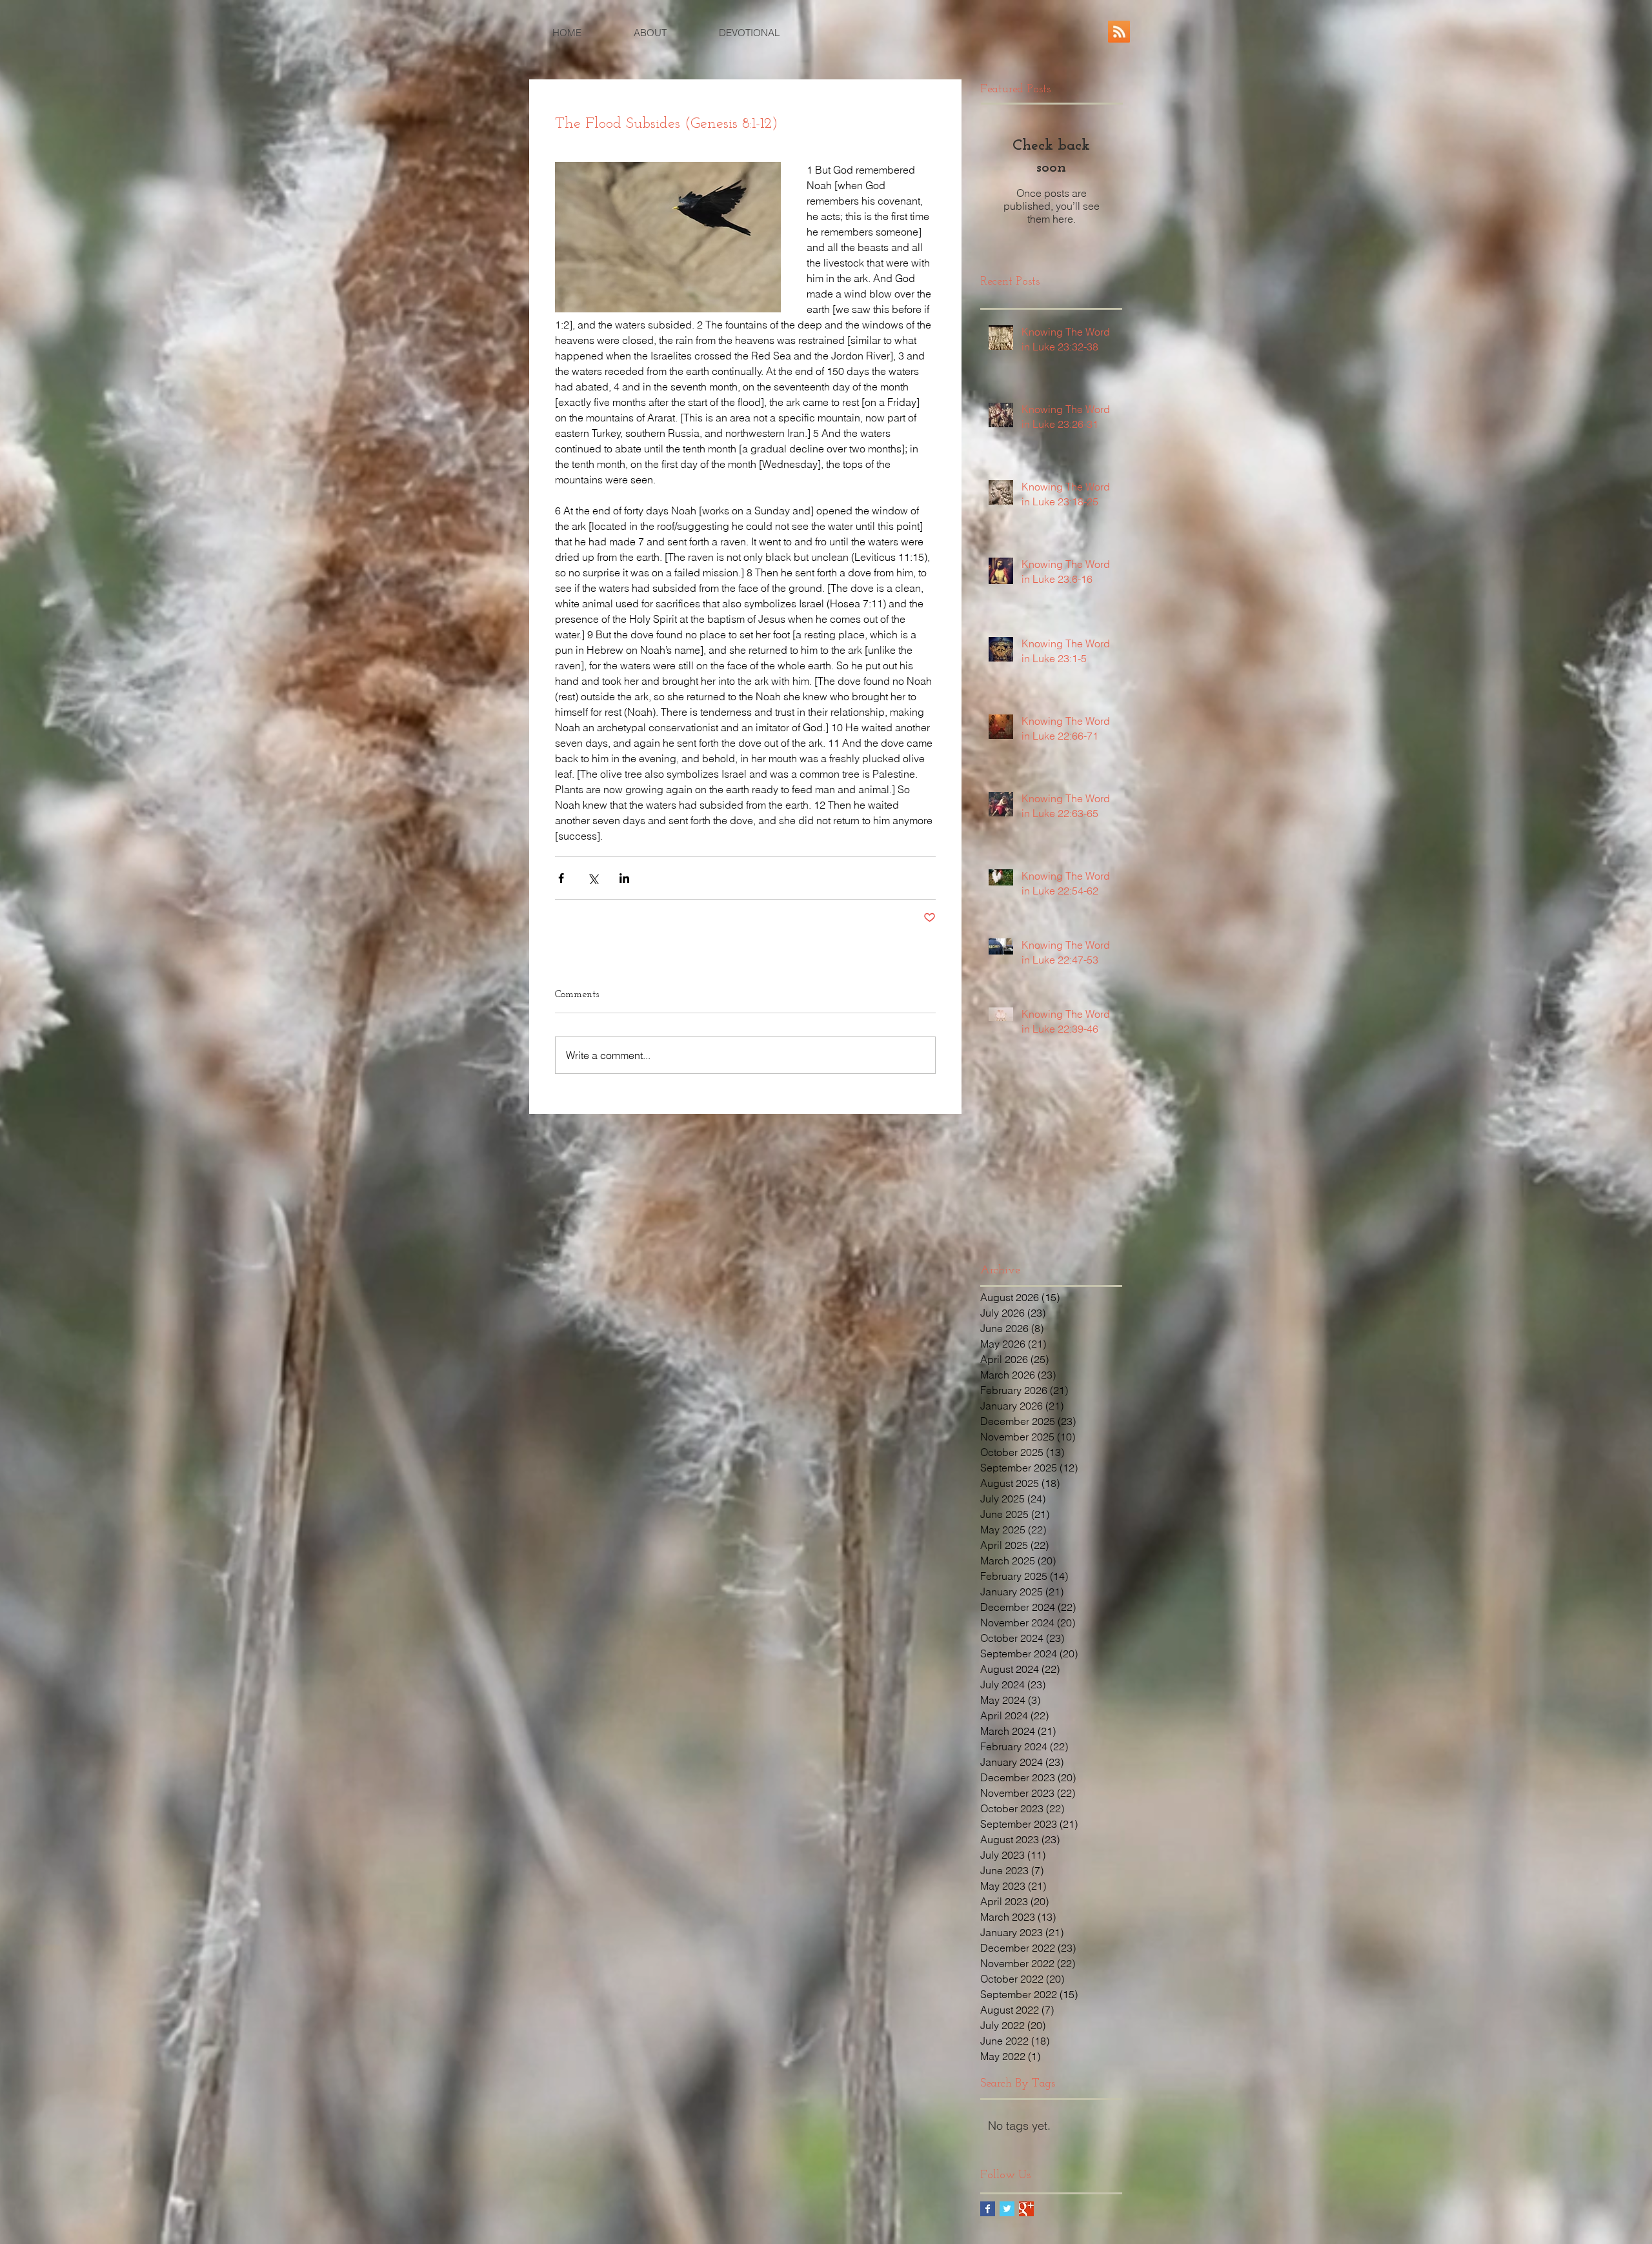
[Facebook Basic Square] (988, 2209)
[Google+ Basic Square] (1026, 2209)
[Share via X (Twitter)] (593, 878)
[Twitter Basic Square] (1007, 2209)
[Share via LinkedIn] (624, 878)
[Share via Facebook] (561, 878)
